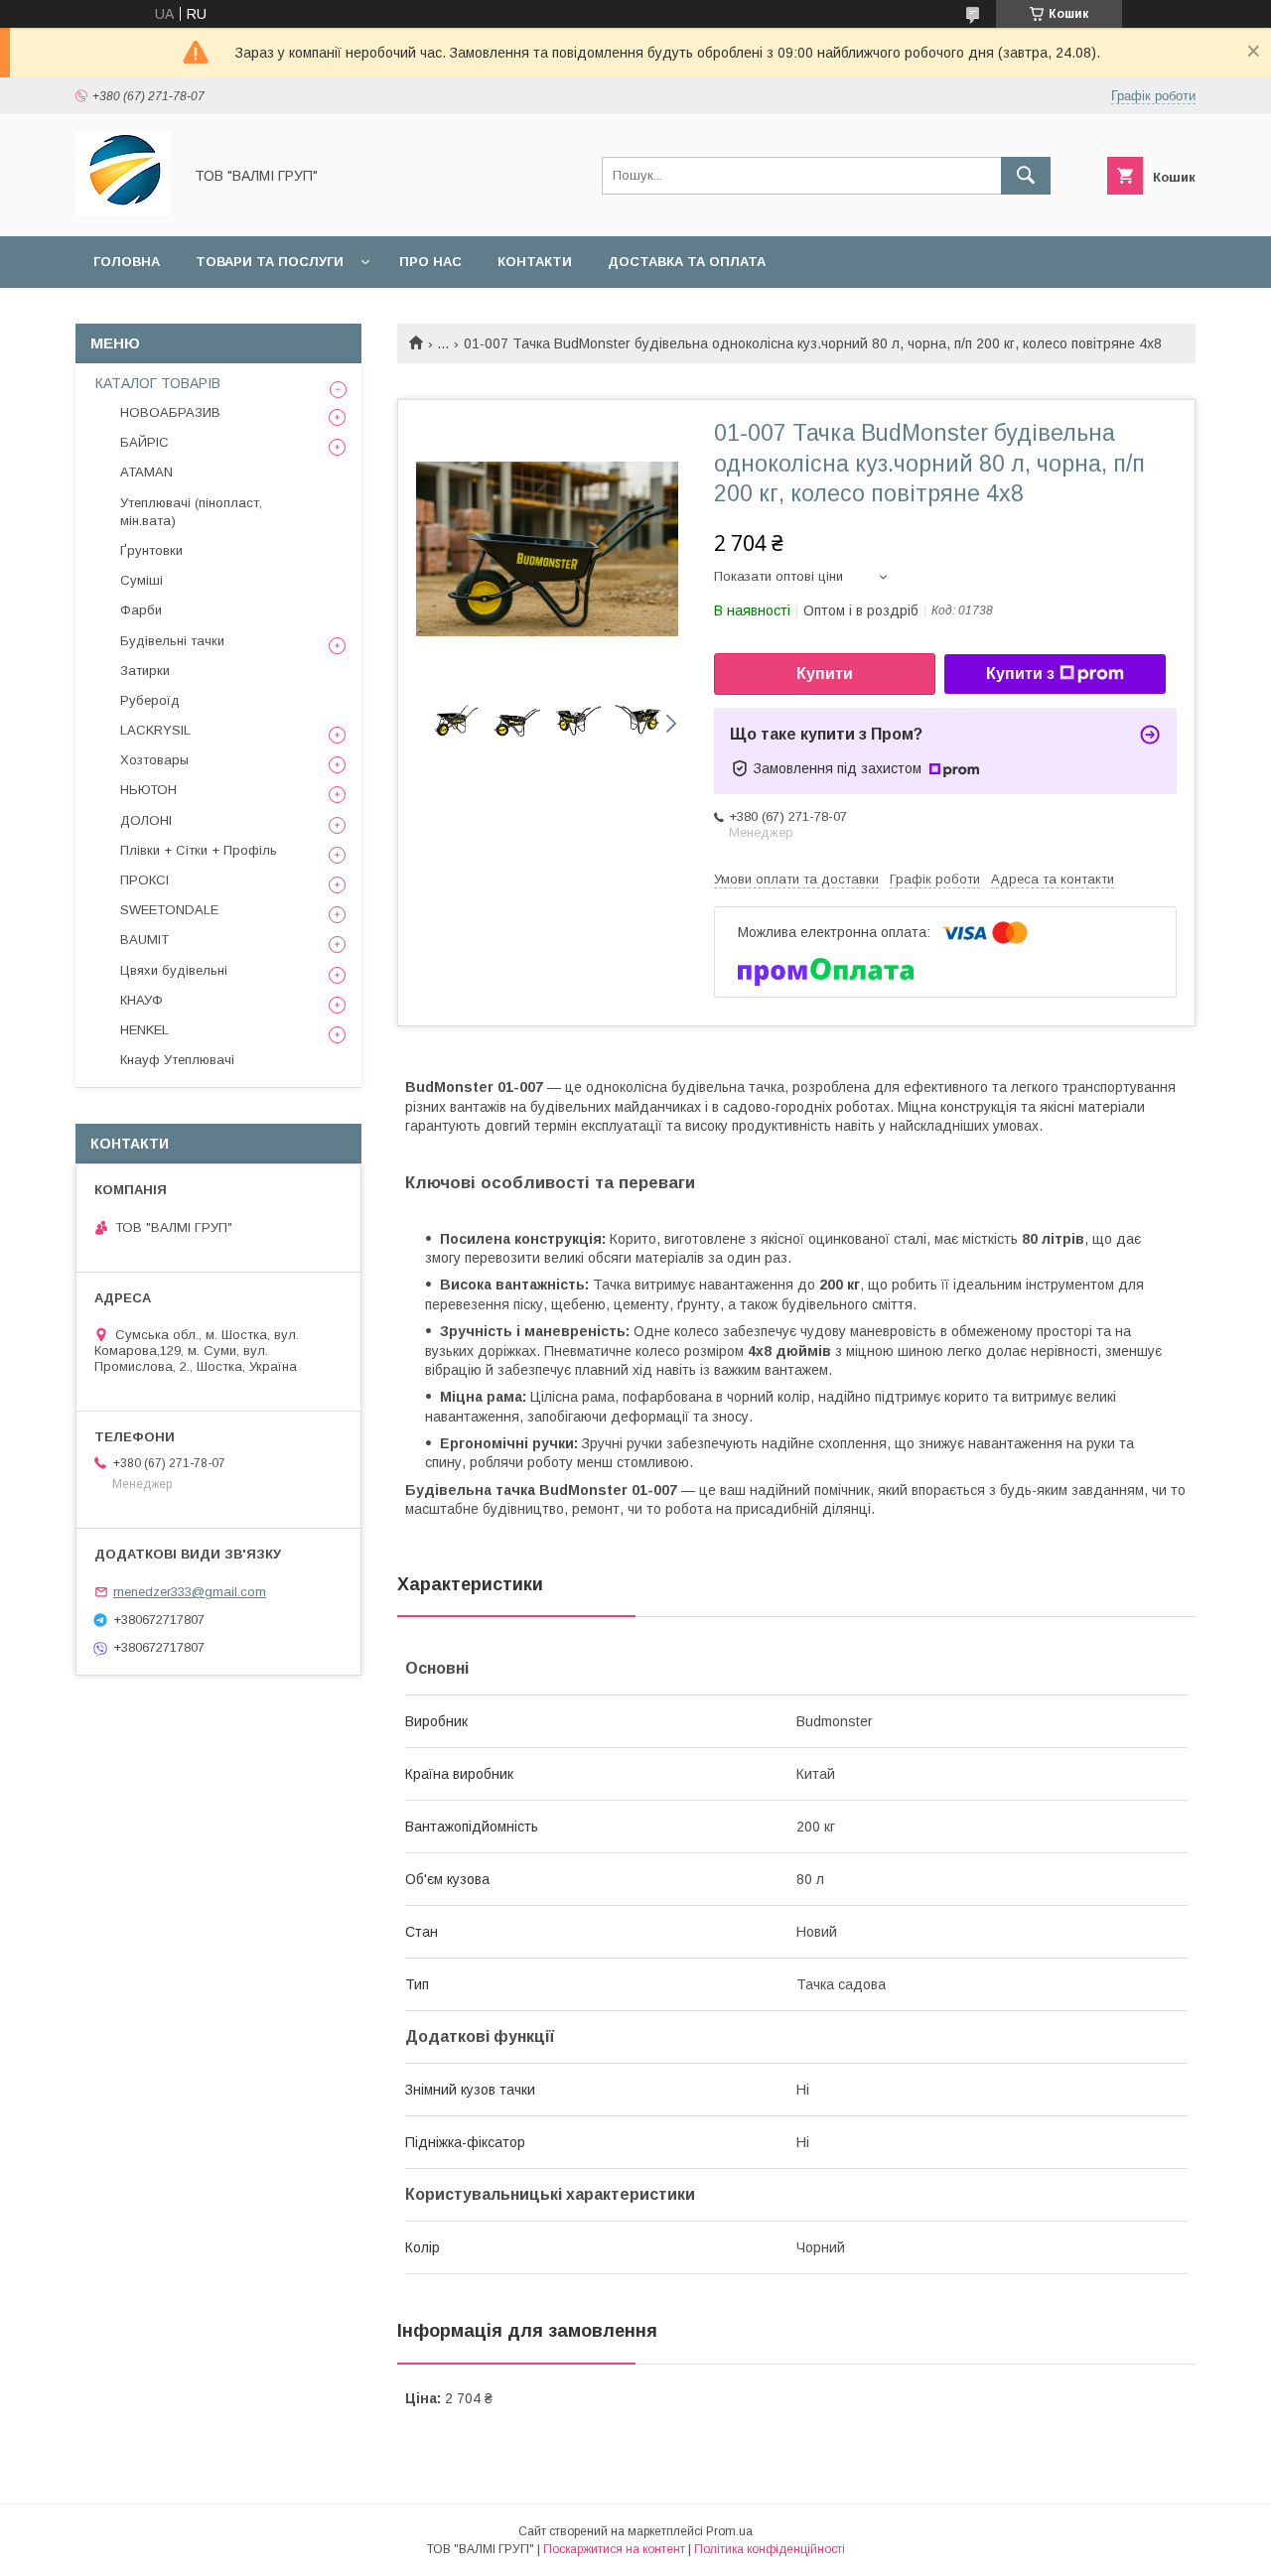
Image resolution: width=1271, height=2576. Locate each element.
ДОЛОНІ (146, 820)
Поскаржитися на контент (614, 2549)
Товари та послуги (270, 262)
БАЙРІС (144, 442)
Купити (825, 674)
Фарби (141, 610)
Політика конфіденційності (770, 2549)
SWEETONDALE (169, 910)
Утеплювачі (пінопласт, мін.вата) (191, 512)
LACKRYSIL (155, 730)
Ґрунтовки (151, 550)
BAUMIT (144, 940)
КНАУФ (141, 1000)
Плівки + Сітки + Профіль (199, 850)
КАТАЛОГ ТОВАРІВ (158, 383)
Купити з (1020, 674)
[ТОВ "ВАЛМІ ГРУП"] (123, 210)
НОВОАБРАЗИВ (170, 412)
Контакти (535, 262)
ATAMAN (146, 472)
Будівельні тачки (172, 641)
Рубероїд (150, 700)
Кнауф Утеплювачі (177, 1060)
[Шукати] (1026, 176)
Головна (127, 262)
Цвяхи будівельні (174, 970)
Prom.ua (729, 2531)
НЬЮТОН (148, 790)
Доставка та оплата (687, 262)
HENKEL (144, 1030)
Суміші (141, 580)
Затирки (145, 671)
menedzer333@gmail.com (190, 1592)
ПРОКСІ (144, 880)
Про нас (430, 262)
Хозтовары (154, 760)
